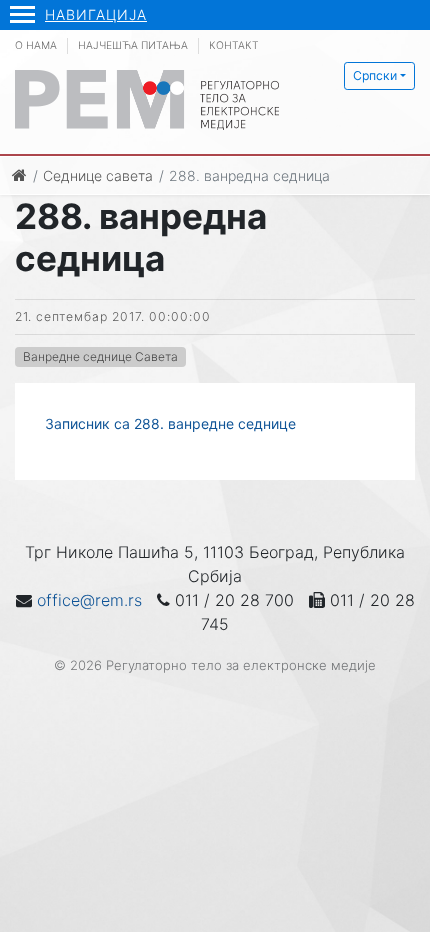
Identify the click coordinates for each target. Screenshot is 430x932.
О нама (36, 45)
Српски (375, 75)
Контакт (234, 45)
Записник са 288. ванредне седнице (170, 423)
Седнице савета (98, 175)
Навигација (96, 14)
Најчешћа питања (133, 45)
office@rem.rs (89, 600)
